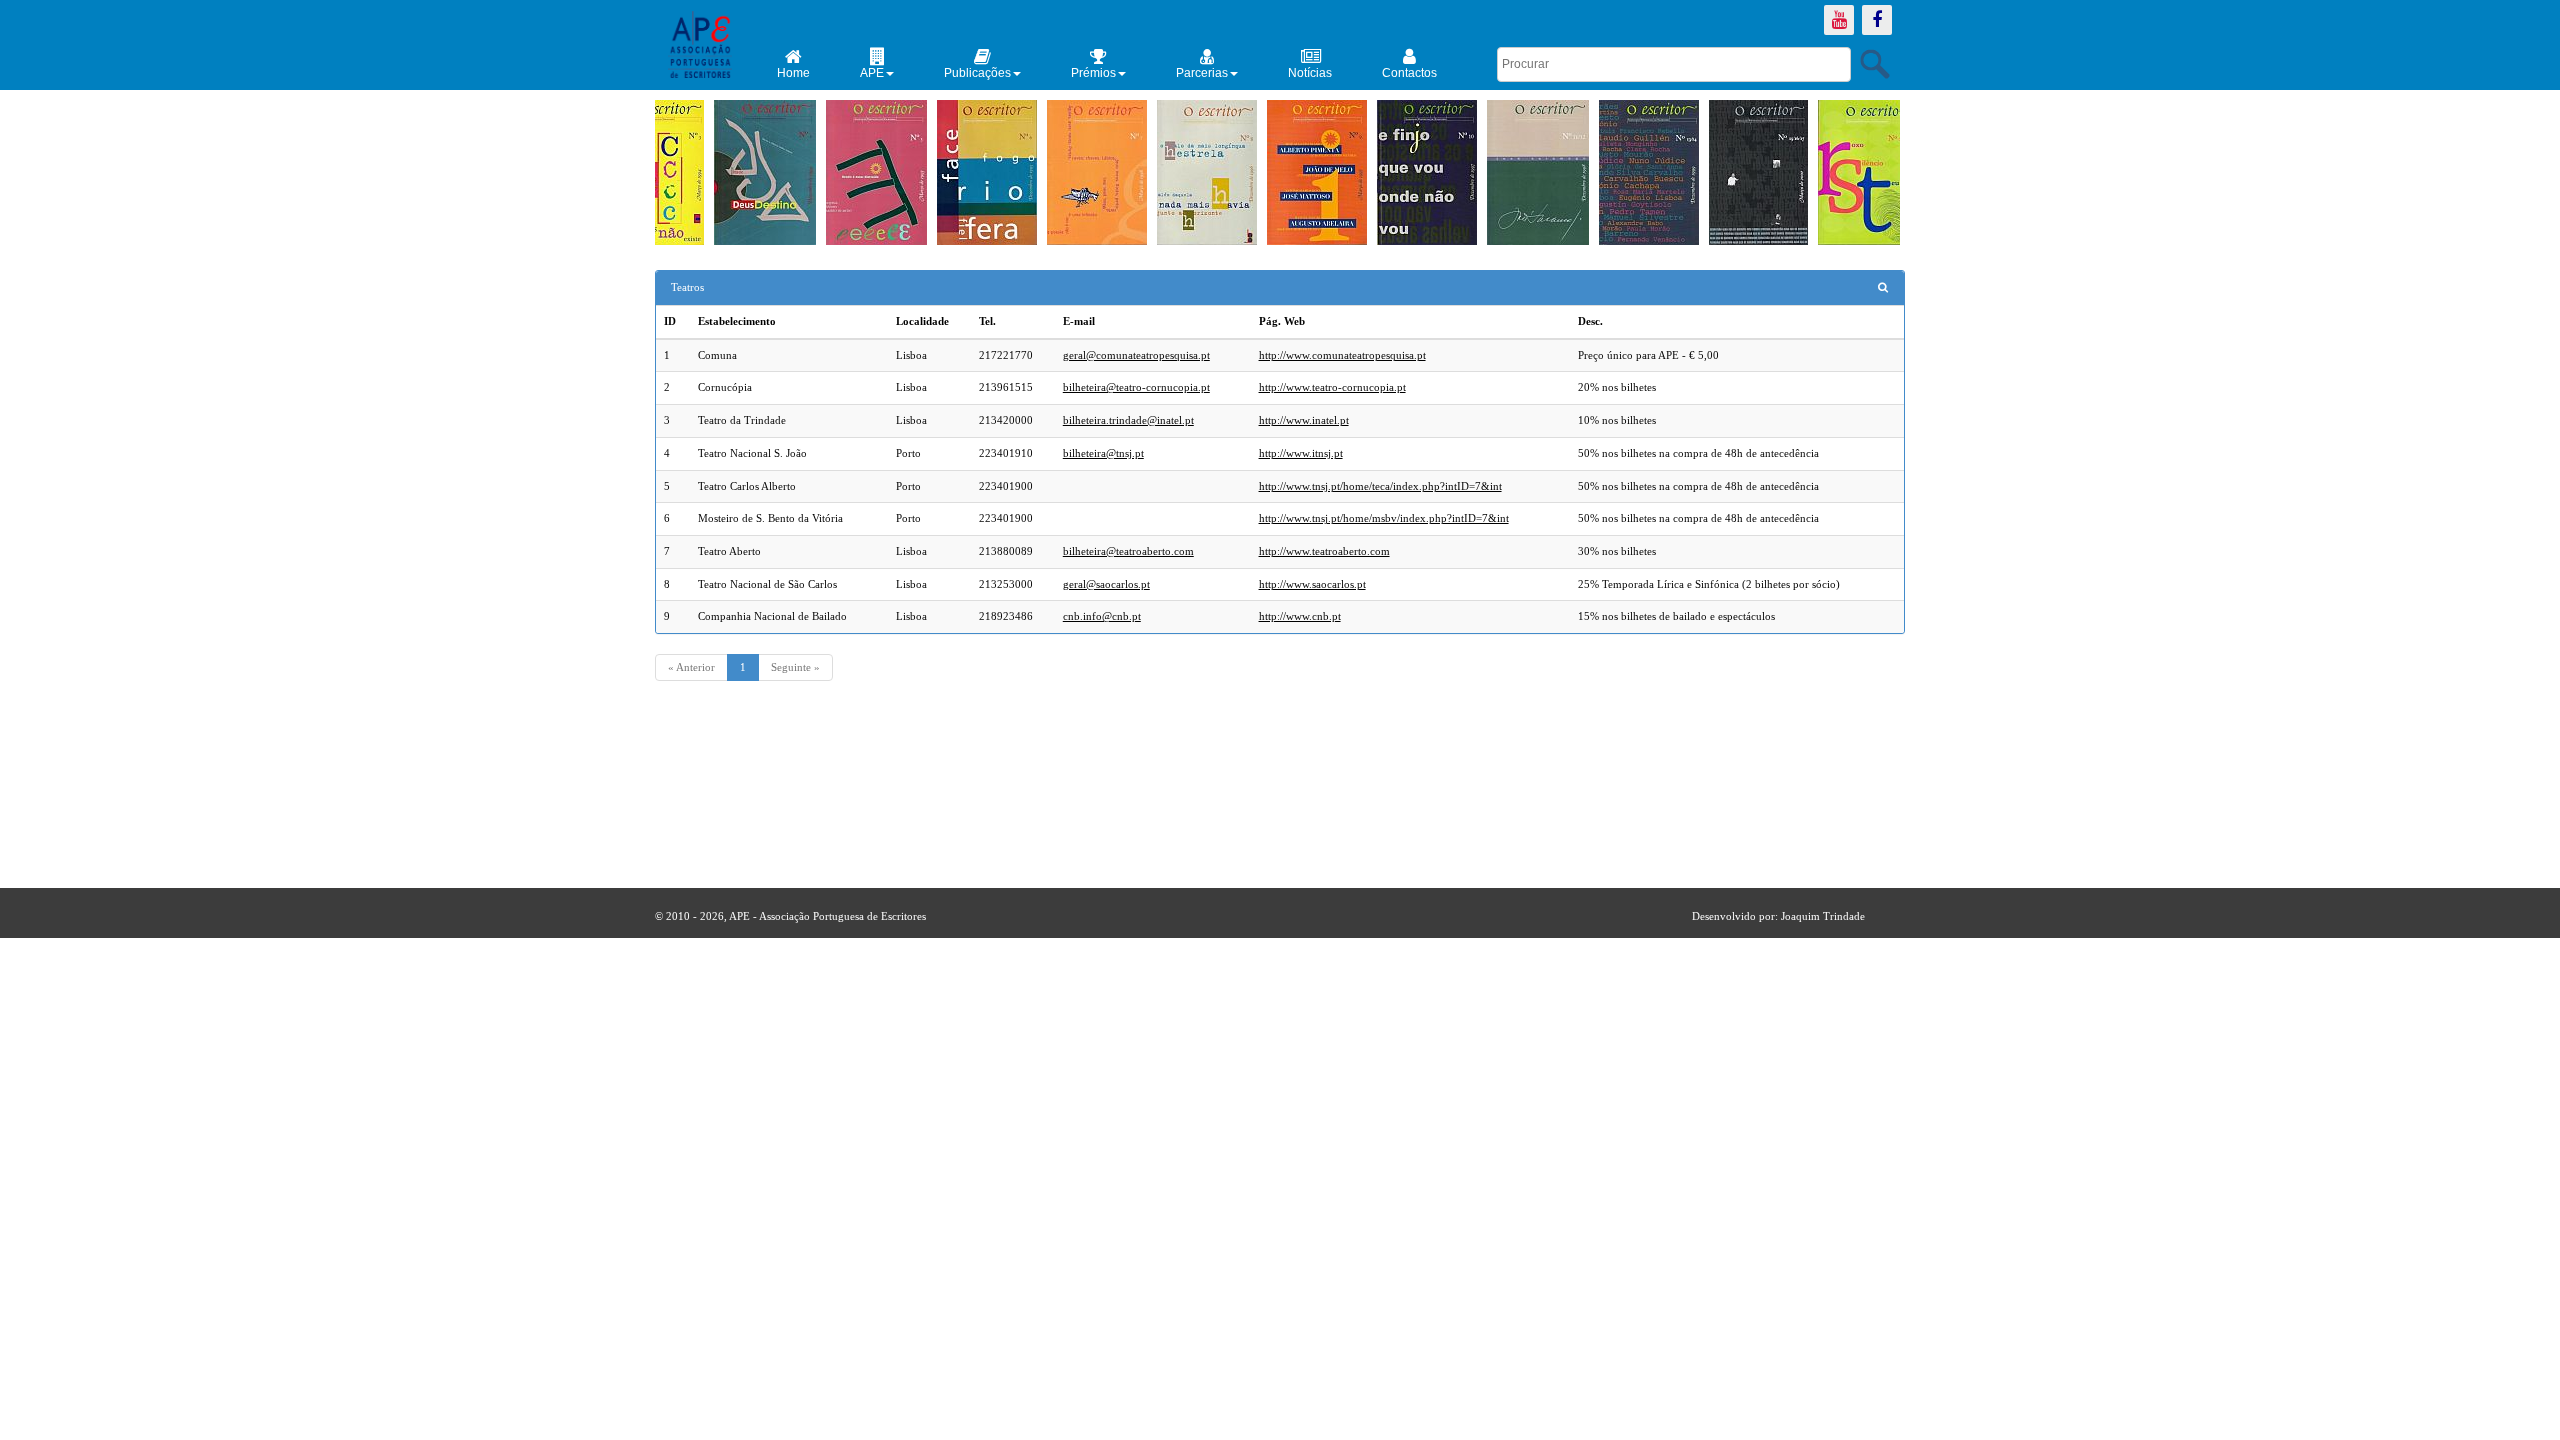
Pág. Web (1282, 321)
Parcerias (1202, 73)
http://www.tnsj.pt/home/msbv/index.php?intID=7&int (1384, 518)
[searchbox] (1674, 64)
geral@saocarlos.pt (1106, 584)
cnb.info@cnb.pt (1102, 616)
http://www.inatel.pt (1304, 420)
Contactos (1409, 73)
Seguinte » (795, 667)
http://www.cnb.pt (1300, 616)
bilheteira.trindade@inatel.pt (1128, 420)
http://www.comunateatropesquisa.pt (1342, 355)
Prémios (1093, 73)
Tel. (987, 321)
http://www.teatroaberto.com (1324, 551)
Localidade (922, 321)
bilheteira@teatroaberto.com (1128, 551)
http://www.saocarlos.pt (1312, 584)
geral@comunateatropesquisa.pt (1136, 355)
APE (872, 73)
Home (793, 73)
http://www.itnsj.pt (1301, 453)
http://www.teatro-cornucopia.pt (1332, 387)
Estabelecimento (737, 321)
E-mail (1079, 321)
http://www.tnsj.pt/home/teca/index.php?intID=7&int (1380, 486)
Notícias (1310, 73)
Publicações (977, 73)
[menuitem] (793, 64)
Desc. (1590, 321)
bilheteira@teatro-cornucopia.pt (1136, 387)
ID (670, 321)
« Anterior (691, 667)
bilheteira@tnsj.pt (1103, 453)
